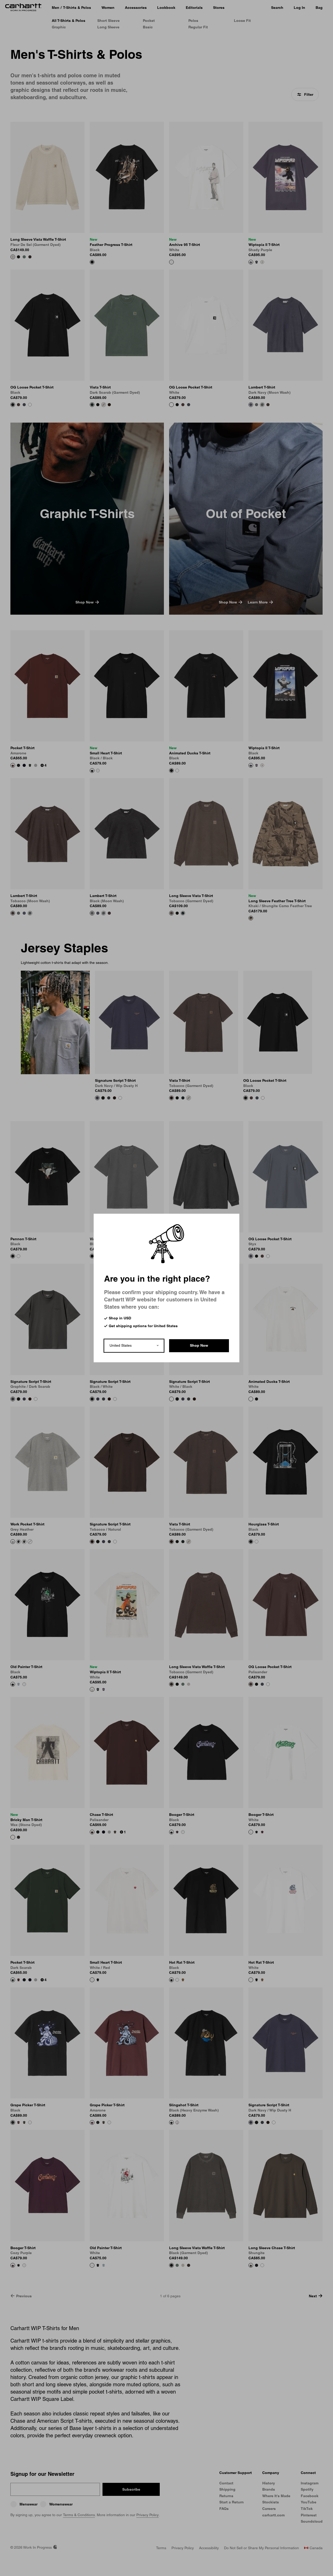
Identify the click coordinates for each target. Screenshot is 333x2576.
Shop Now (199, 1345)
